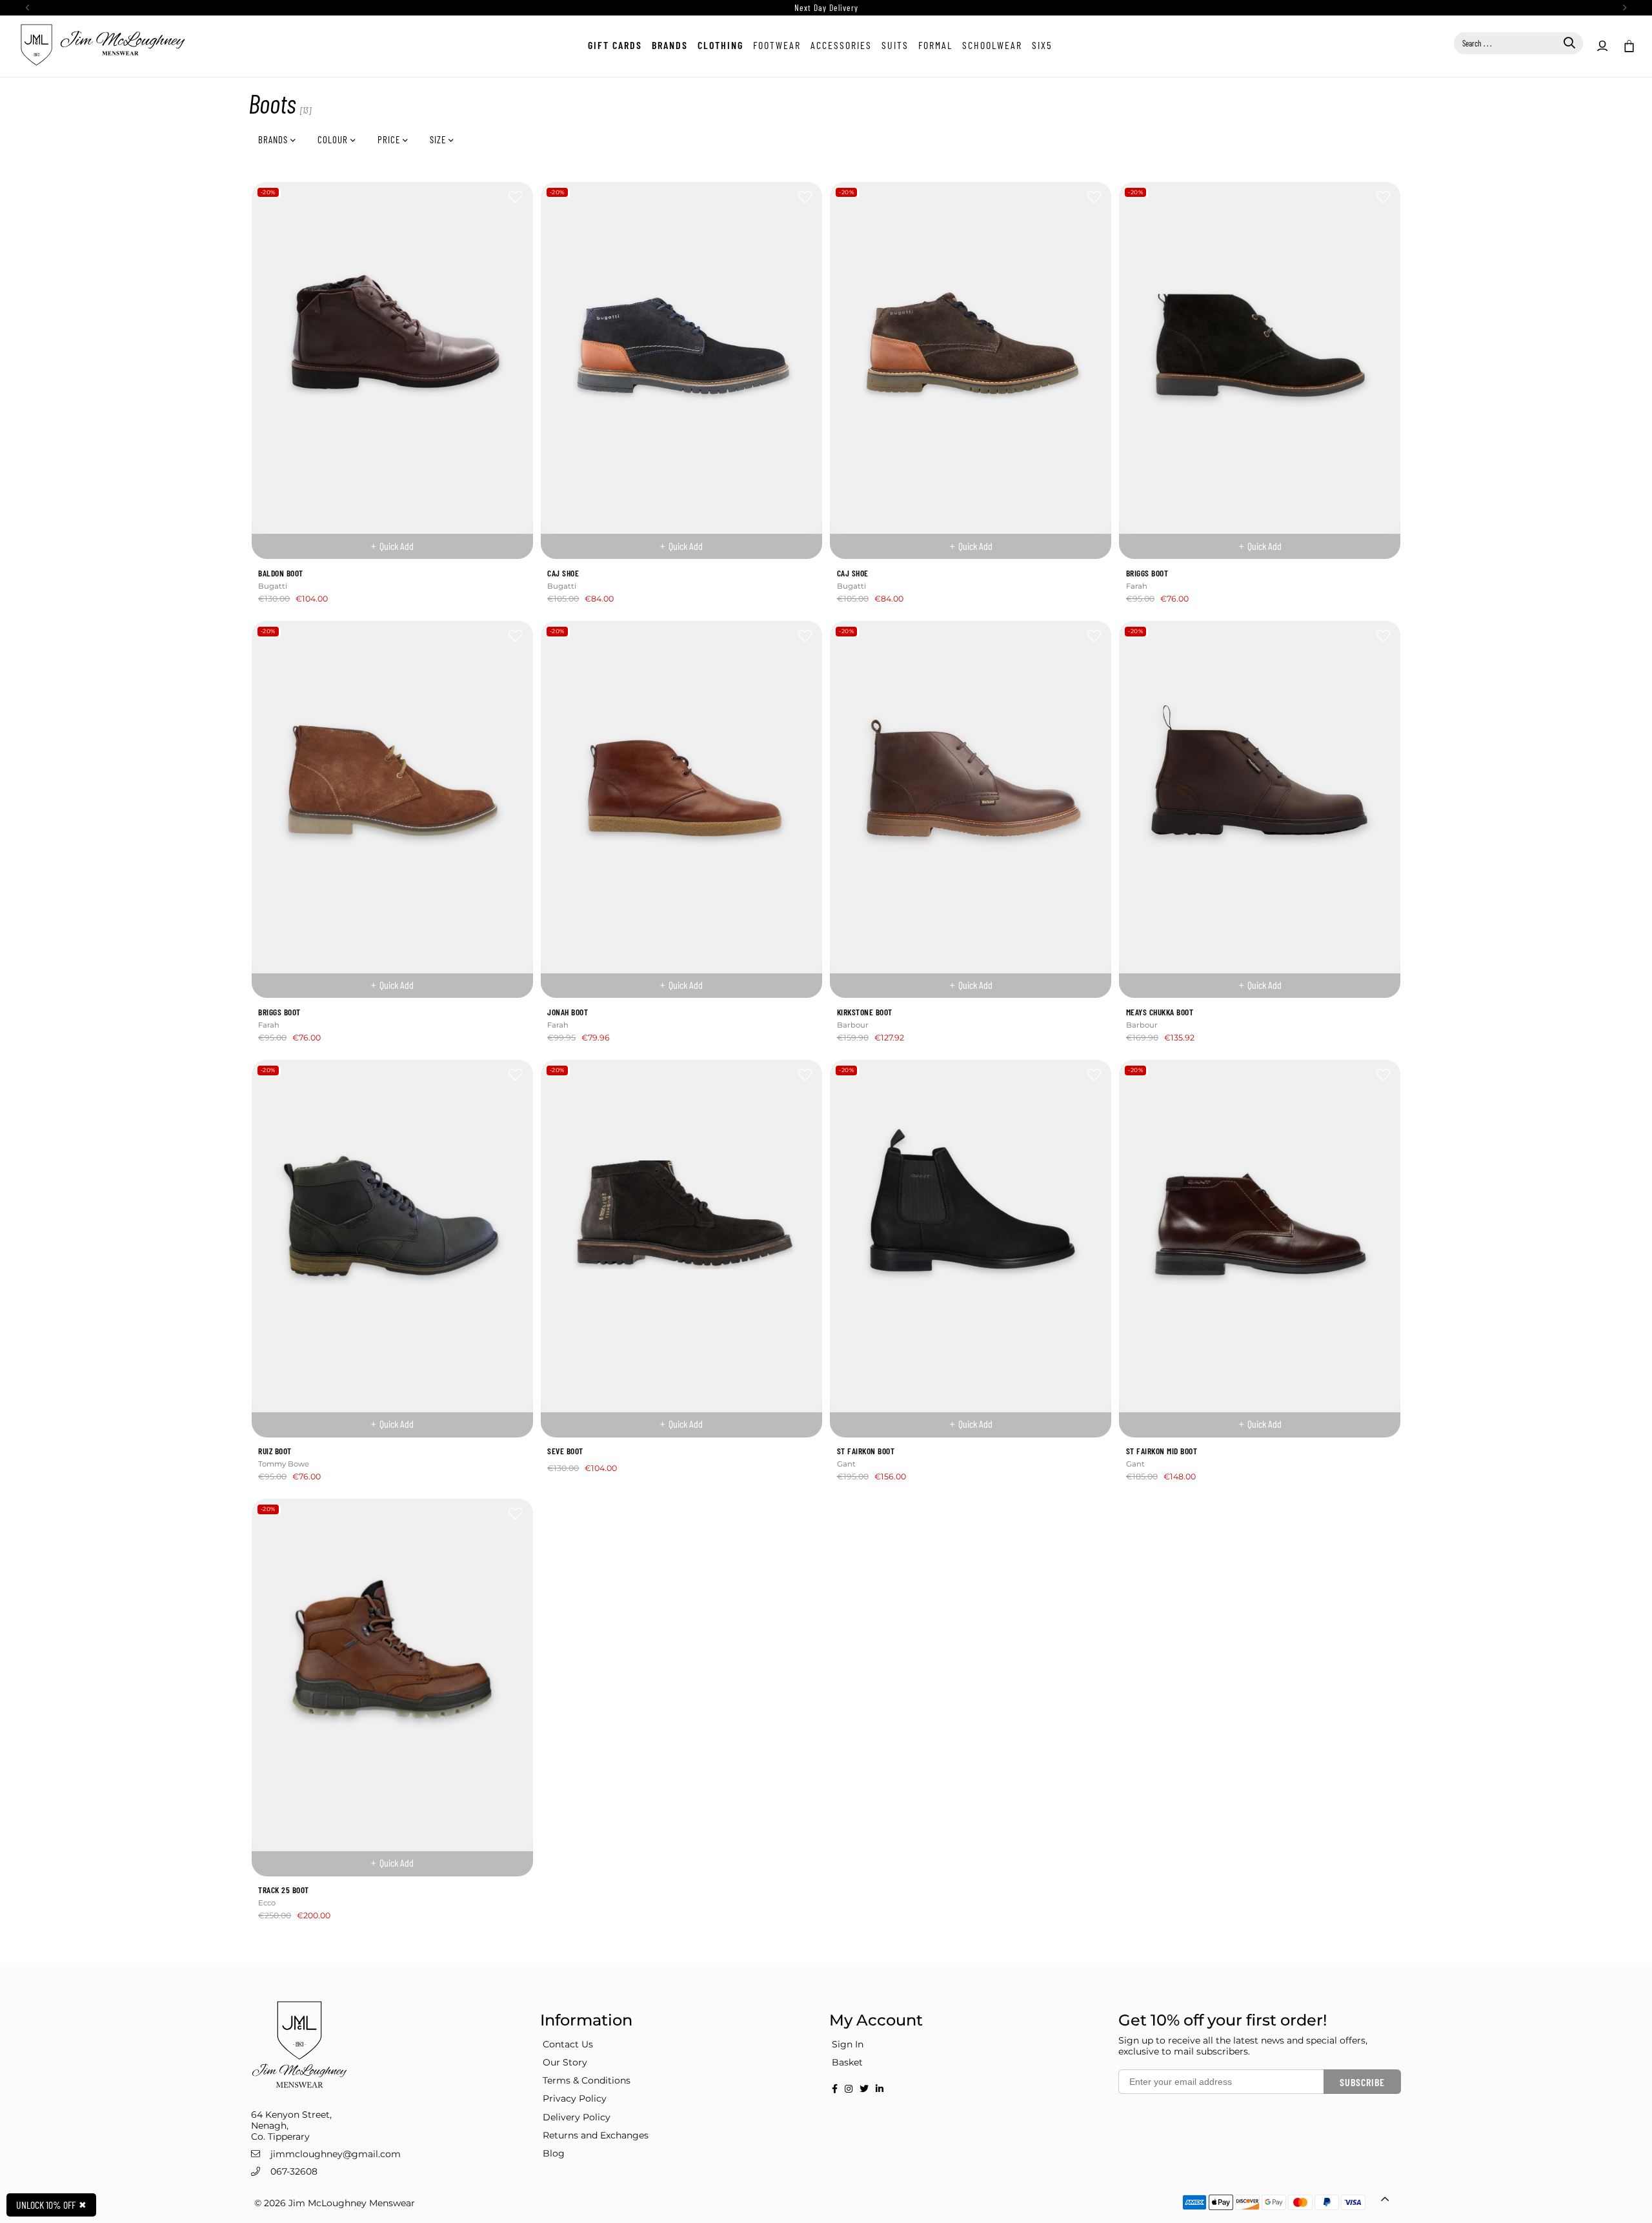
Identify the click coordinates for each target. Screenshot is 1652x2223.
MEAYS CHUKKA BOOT (1160, 1012)
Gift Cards (615, 45)
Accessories (841, 45)
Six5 (1042, 45)
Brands (670, 45)
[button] (1628, 45)
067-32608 (294, 2171)
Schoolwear (992, 45)
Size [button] (439, 139)
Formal (935, 45)
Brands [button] (274, 139)
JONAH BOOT (568, 1012)
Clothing (720, 45)
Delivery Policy (577, 2117)
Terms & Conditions (587, 2080)
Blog (554, 2153)
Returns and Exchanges (596, 2135)
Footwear (777, 45)
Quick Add (397, 546)
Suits (895, 45)
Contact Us (568, 2044)
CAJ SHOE (563, 573)
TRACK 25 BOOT (284, 1890)
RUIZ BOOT (275, 1451)
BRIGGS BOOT (1147, 573)
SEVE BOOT (565, 1451)
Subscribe (1362, 2082)
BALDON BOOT (281, 573)
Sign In (848, 2044)
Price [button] (390, 139)
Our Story (565, 2062)
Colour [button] (334, 139)
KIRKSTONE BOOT (865, 1012)
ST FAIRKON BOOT (866, 1451)
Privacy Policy (575, 2098)
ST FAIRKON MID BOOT (1162, 1451)
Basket (847, 2062)
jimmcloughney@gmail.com (336, 2154)
